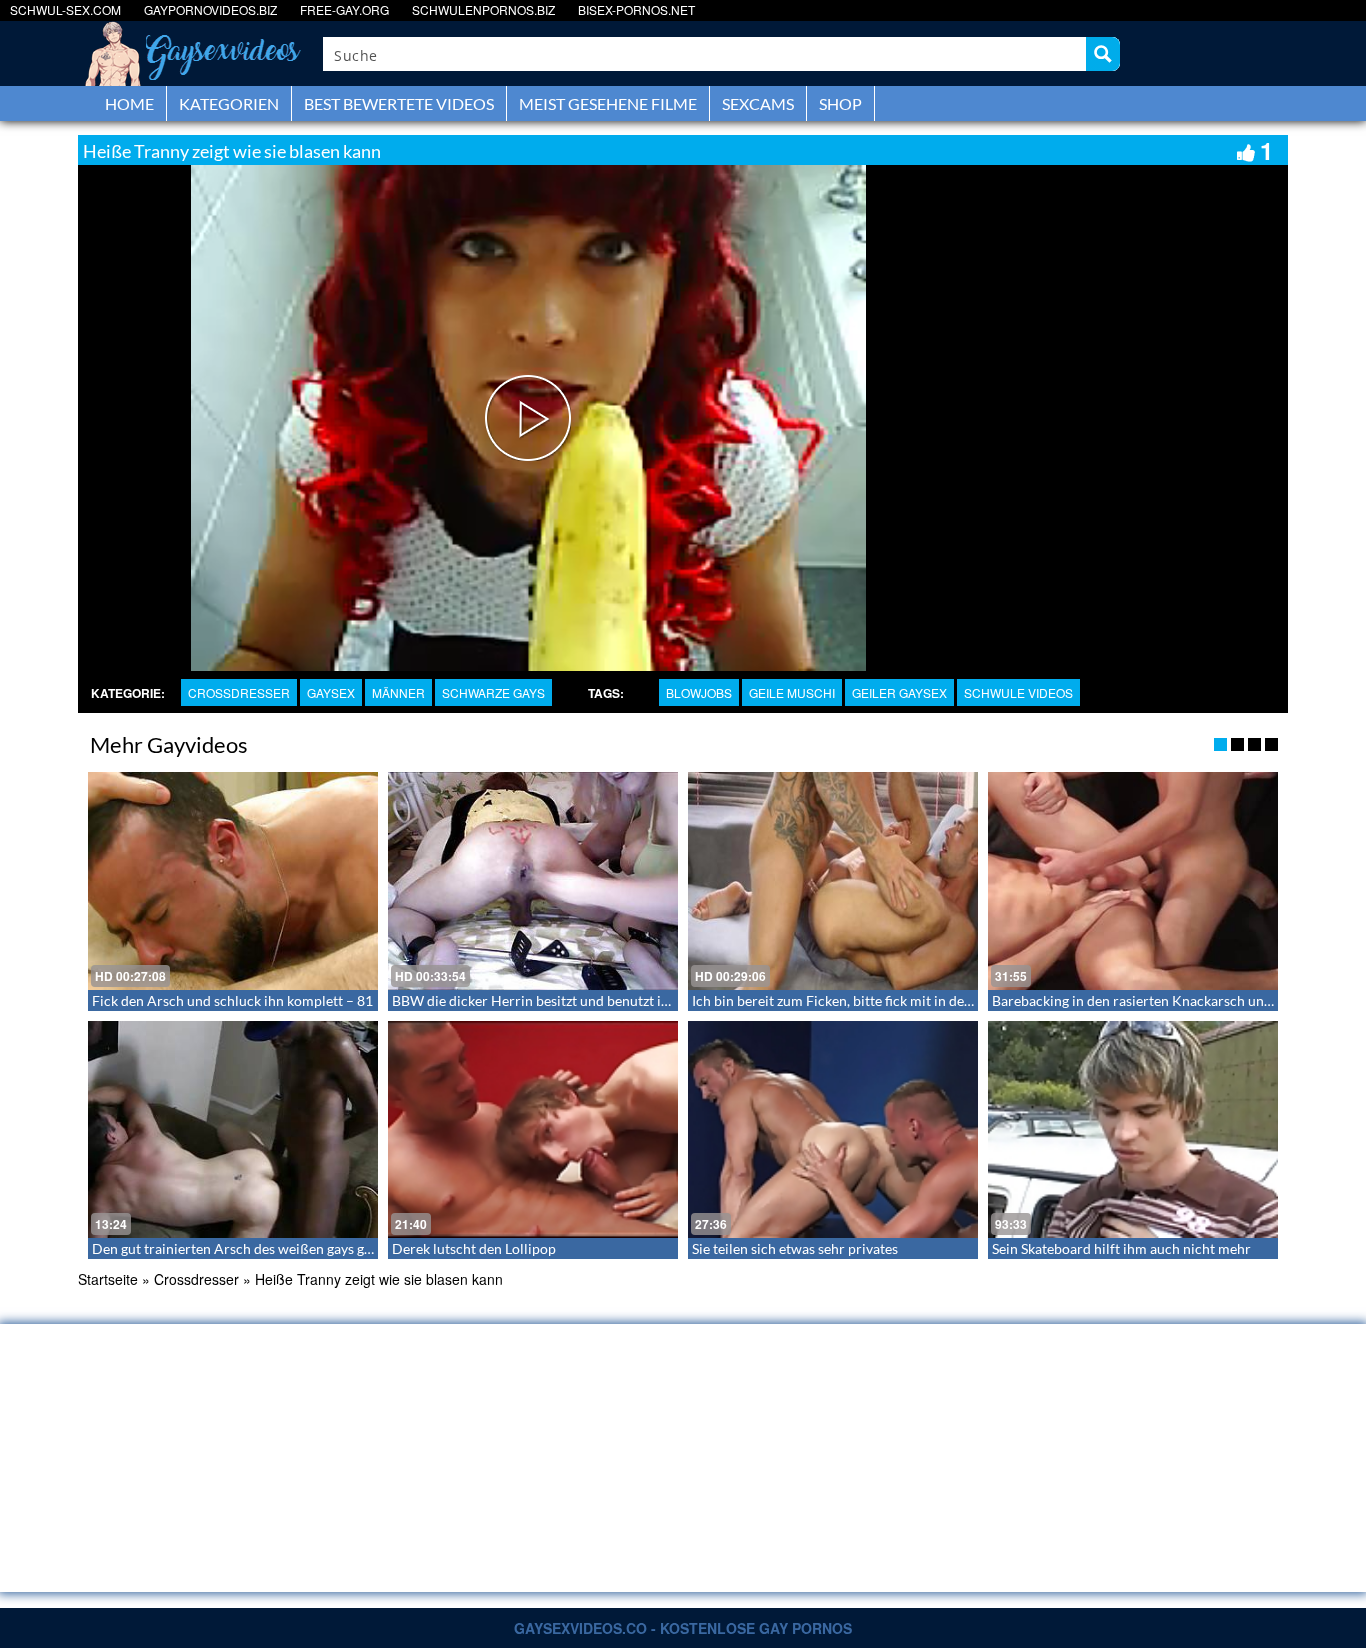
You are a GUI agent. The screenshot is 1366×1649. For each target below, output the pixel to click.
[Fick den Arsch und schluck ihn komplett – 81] (233, 881)
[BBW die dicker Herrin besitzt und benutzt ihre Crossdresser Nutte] (533, 881)
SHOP (840, 103)
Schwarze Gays (493, 692)
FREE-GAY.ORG (344, 9)
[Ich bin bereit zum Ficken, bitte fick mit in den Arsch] (833, 881)
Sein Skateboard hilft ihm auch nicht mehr (1121, 1248)
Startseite (108, 1279)
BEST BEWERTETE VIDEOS (399, 103)
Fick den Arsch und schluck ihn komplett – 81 (232, 1000)
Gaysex (331, 692)
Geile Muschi (792, 692)
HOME (129, 103)
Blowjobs (699, 692)
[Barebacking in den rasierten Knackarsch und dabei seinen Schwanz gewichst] (1133, 881)
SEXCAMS (758, 103)
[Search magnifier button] (1103, 54)
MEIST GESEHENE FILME (608, 103)
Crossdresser (239, 692)
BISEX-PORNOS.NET (636, 9)
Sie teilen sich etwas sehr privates (795, 1248)
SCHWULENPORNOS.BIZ (483, 9)
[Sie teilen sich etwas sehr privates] (833, 1130)
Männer (398, 692)
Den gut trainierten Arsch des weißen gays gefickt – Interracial (284, 1248)
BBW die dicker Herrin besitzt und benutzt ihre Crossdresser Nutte (599, 1000)
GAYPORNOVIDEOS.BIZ (210, 9)
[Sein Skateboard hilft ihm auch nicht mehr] (1133, 1130)
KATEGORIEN (229, 103)
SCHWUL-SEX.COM (65, 9)
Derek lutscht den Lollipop (474, 1248)
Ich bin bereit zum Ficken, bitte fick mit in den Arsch (852, 1000)
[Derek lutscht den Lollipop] (533, 1130)
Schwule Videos (1018, 692)
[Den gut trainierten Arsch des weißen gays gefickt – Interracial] (233, 1130)
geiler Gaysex (899, 692)
